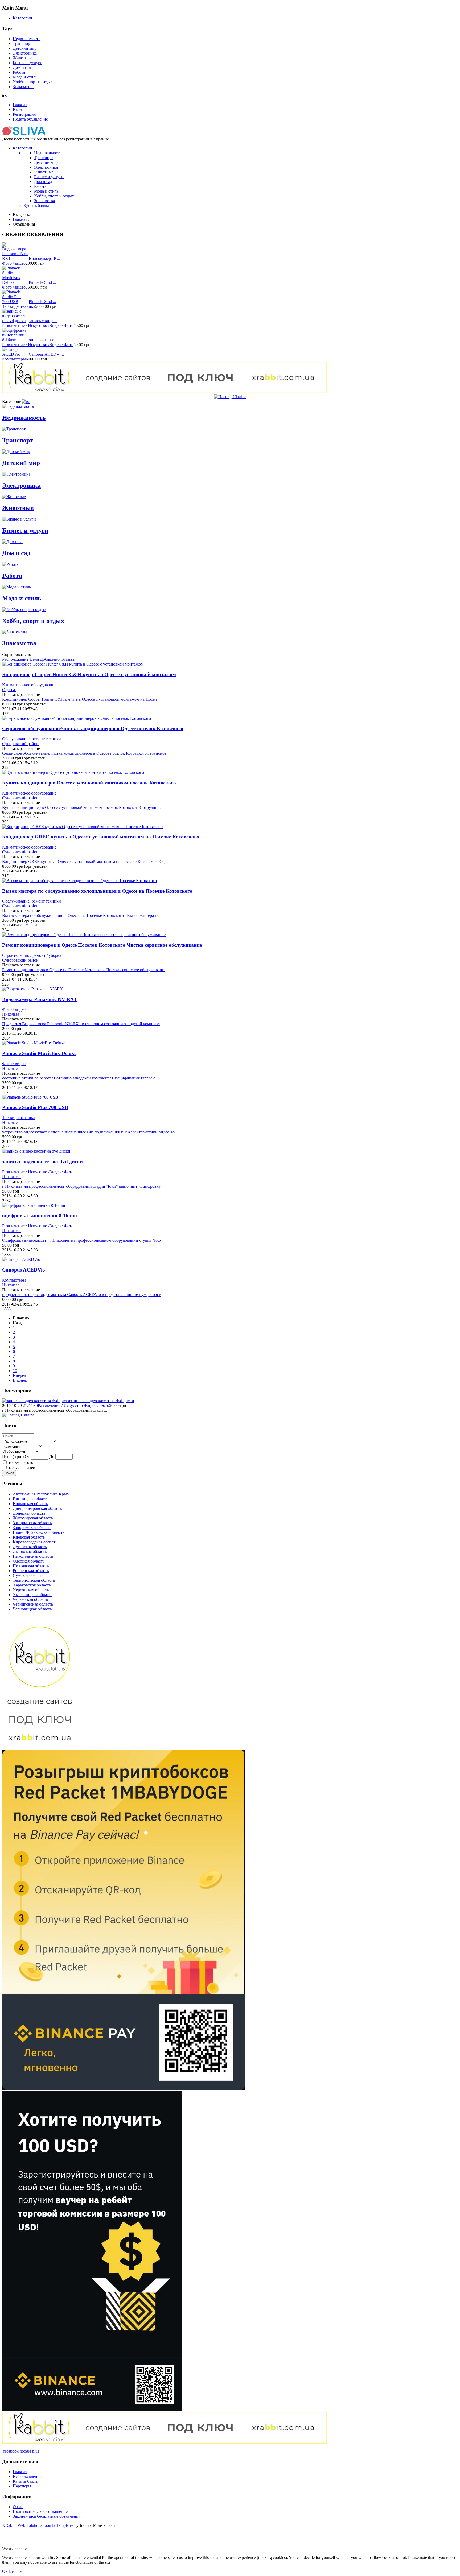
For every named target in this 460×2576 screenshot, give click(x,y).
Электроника (25, 53)
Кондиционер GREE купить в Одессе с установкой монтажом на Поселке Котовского (101, 837)
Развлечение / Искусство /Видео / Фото (38, 325)
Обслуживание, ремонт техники (32, 739)
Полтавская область (31, 1566)
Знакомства (23, 87)
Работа (19, 72)
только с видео (22, 1468)
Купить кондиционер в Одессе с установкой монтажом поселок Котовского (89, 783)
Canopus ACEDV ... (46, 354)
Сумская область (28, 1575)
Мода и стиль (25, 77)
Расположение (16, 659)
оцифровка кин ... (45, 340)
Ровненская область (31, 1571)
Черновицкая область (32, 1609)
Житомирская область (33, 1518)
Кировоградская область (35, 1542)
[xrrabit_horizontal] (165, 392)
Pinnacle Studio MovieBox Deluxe (39, 1053)
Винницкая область (31, 1499)
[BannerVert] (124, 2089)
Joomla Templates (58, 2525)
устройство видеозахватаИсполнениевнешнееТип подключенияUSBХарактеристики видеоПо (88, 1132)
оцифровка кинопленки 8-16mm (40, 1216)
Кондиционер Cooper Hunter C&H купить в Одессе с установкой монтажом (89, 674)
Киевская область (29, 1537)
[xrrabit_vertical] (40, 1747)
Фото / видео (14, 263)
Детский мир (25, 48)
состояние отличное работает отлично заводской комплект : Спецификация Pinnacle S (80, 1078)
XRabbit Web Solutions (22, 2525)
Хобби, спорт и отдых (33, 82)
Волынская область (30, 1504)
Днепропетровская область (37, 1508)
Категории (22, 18)
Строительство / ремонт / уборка (32, 955)
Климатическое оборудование (29, 685)
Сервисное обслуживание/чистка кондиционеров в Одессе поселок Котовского (93, 728)
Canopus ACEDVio (24, 1270)
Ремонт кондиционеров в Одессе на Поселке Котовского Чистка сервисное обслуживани (83, 970)
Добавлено (50, 659)
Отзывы (68, 659)
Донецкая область (29, 1513)
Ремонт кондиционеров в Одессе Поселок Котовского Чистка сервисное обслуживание (102, 945)
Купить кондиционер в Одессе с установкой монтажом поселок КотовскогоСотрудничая (83, 807)
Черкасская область (30, 1599)
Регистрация (24, 114)
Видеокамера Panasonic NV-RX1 (39, 999)
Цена (35, 659)
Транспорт (22, 43)
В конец (20, 1380)
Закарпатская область (32, 1523)
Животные (22, 58)
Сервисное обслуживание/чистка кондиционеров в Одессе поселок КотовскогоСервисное (84, 753)
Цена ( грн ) (13, 1457)
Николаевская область (33, 1556)
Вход (17, 109)
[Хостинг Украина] (230, 397)
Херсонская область (31, 1590)
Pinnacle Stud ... (42, 282)
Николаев (11, 1014)
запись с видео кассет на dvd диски (42, 1162)
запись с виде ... (43, 321)
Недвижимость (26, 39)
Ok (5, 2571)
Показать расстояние (21, 694)
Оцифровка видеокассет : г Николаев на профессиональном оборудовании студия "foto (81, 1240)
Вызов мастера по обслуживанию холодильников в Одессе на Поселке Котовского (97, 891)
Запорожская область (32, 1528)
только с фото (21, 1462)
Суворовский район (20, 744)
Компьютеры (14, 359)
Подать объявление (30, 119)
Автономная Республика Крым (41, 1494)
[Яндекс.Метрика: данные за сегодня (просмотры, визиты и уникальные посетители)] (19, 2544)
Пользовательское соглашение (40, 2511)
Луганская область (30, 1547)
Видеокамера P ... (44, 258)
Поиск (9, 1473)
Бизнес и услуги (28, 63)
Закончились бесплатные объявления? (48, 2516)
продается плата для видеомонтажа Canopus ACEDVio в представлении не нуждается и (82, 1295)
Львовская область (30, 1551)
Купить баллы (36, 205)
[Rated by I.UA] (127, 2544)
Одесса (9, 690)
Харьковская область (32, 1585)
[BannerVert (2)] (92, 2409)
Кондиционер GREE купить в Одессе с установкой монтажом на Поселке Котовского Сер (84, 861)
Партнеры (22, 2486)
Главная (20, 105)
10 (15, 1371)
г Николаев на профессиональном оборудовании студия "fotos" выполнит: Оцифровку (81, 1186)
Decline (15, 2571)
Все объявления (27, 2476)
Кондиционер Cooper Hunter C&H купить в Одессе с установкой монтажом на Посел (79, 699)
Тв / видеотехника (19, 306)
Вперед (19, 1375)
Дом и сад (22, 67)
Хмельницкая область (33, 1595)
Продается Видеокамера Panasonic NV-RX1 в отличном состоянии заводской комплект (81, 1024)
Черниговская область (33, 1604)
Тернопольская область (34, 1580)
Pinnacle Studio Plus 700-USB (35, 1107)
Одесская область (29, 1561)
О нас (18, 2507)
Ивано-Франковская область (39, 1532)
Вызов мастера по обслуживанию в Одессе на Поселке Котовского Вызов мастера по (81, 915)
